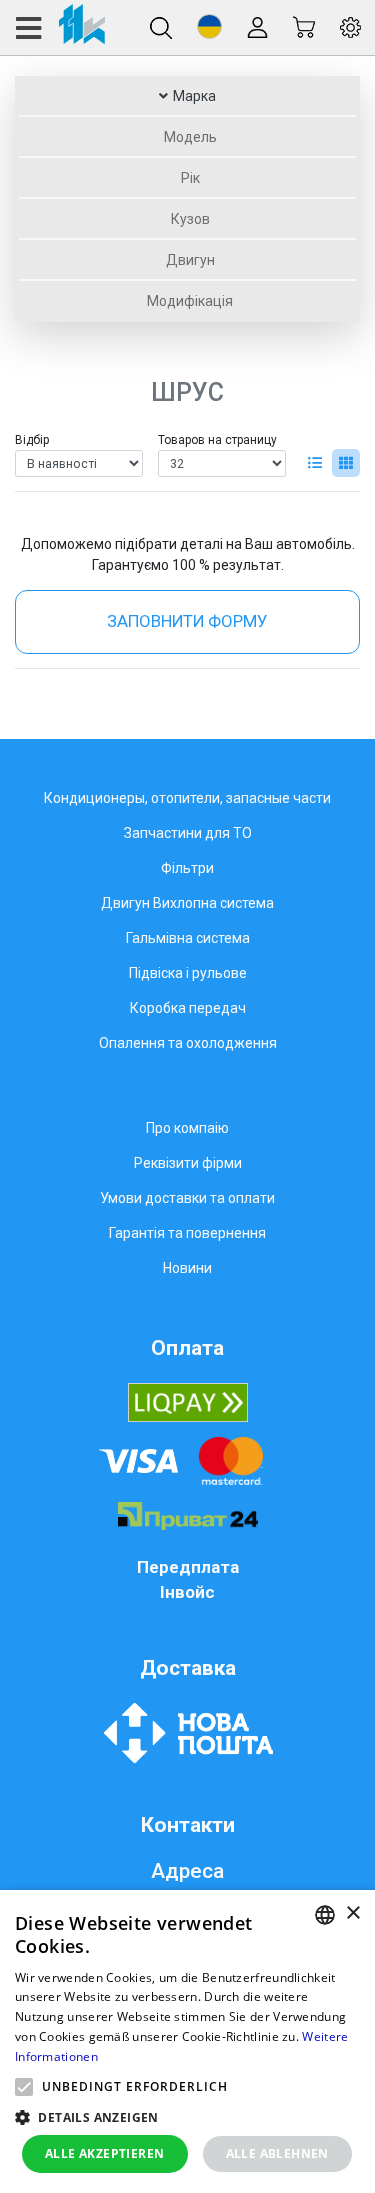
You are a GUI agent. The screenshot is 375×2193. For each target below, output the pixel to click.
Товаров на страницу (217, 440)
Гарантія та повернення (187, 1233)
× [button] (352, 1913)
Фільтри (187, 868)
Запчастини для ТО (188, 833)
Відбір (32, 440)
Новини (187, 1268)
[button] (209, 26)
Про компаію (187, 1128)
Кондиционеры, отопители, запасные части (187, 798)
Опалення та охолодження (188, 1043)
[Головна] (59, 27)
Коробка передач (188, 1008)
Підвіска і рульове (188, 973)
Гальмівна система (188, 938)
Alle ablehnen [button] (277, 2153)
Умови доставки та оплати (187, 1198)
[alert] (187, 2041)
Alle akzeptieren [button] (104, 2153)
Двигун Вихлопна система (187, 903)
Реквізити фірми (188, 1163)
